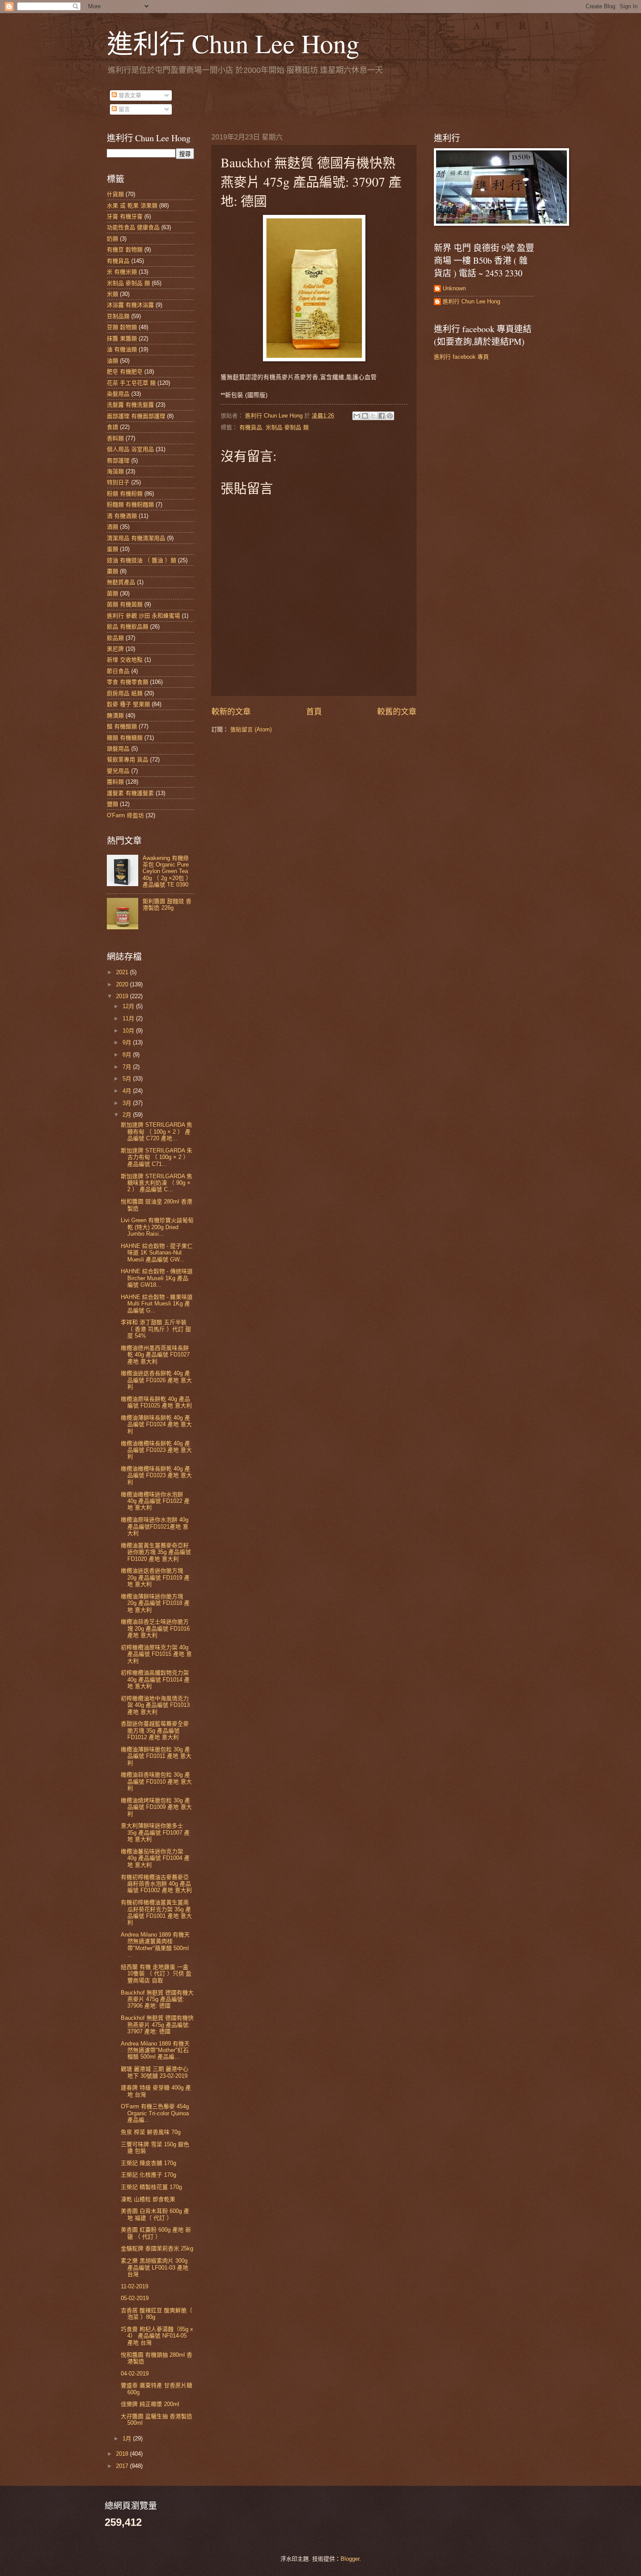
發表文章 (129, 95)
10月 (129, 1031)
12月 (129, 1006)
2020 (123, 984)
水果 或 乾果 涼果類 (132, 206)
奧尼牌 (115, 649)
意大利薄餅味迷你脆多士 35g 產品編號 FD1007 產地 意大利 (155, 1832)
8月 (128, 1055)
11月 (129, 1018)
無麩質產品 (121, 582)
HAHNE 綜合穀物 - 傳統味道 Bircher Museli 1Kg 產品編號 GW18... (157, 1278)
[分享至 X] (373, 416)
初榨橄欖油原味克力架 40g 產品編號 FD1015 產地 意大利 (156, 1654)
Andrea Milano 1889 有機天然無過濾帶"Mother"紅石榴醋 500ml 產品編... (155, 2050)
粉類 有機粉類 (125, 494)
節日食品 (118, 671)
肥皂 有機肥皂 (125, 372)
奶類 (113, 239)
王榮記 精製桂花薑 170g (151, 2187)
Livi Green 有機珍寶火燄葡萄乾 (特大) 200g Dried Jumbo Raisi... (157, 1227)
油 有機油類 (122, 349)
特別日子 (118, 482)
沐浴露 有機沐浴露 (130, 305)
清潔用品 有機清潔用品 (136, 538)
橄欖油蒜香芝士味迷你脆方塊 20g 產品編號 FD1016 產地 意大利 (155, 1628)
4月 (128, 1091)
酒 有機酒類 (122, 516)
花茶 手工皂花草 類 (131, 383)
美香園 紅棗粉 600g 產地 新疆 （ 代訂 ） (156, 2233)
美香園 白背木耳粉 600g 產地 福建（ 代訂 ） (155, 2214)
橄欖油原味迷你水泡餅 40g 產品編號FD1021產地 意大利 (155, 1526)
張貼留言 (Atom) (251, 729)
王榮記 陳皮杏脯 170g (148, 2163)
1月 (128, 2438)
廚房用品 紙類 (125, 693)
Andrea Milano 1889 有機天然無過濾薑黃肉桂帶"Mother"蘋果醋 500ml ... (155, 1945)
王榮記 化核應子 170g (148, 2175)
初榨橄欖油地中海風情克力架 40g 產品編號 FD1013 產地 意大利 (155, 1705)
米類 (113, 294)
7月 (128, 1067)
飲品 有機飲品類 (128, 627)
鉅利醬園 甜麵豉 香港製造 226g (167, 904)
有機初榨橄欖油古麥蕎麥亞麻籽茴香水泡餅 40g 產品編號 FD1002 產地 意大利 (156, 1884)
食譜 (113, 427)
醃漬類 (115, 715)
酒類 (113, 527)
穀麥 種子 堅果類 (128, 704)
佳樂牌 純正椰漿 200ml (150, 2404)
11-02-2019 (135, 2286)
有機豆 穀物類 (125, 250)
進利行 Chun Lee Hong (233, 43)
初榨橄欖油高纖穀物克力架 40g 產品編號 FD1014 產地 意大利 (155, 1679)
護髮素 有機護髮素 (130, 793)
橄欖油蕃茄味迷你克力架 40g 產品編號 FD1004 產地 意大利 (155, 1858)
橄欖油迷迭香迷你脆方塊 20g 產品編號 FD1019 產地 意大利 (155, 1577)
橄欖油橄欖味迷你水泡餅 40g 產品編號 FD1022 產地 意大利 (155, 1501)
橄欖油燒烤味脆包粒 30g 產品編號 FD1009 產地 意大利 (156, 1807)
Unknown (454, 288)
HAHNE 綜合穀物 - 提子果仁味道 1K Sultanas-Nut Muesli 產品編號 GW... (157, 1253)
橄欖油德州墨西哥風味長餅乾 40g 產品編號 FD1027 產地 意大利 (155, 1355)
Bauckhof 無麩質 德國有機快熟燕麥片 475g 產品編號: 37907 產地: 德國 (157, 2025)
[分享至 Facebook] (382, 416)
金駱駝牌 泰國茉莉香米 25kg (157, 2248)
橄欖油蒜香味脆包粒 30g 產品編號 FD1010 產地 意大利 (156, 1781)
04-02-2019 (135, 2374)
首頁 (314, 712)
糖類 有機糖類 (125, 738)
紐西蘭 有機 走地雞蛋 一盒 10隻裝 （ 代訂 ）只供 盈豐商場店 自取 (156, 1974)
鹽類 (113, 804)
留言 (123, 109)
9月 (128, 1042)
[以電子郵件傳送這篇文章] (357, 416)
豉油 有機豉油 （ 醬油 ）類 (141, 560)
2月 (128, 1115)
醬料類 (115, 782)
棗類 (113, 571)
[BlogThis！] (365, 416)
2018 (123, 2454)
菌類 (113, 593)
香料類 (115, 438)
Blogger (350, 2559)
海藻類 (115, 471)
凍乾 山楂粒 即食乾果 (148, 2199)
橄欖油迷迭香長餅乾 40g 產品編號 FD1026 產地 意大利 (156, 1380)
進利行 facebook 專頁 (461, 357)
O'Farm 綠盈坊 (125, 815)
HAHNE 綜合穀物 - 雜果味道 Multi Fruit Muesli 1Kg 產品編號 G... (157, 1304)
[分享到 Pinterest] (390, 416)
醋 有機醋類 (122, 726)
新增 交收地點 (125, 660)
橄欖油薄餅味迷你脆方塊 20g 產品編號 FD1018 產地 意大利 (155, 1603)
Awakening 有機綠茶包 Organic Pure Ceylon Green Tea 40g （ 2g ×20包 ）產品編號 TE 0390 (167, 872)
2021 (123, 972)
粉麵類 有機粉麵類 (130, 505)
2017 (123, 2466)
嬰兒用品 (118, 771)
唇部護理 (118, 460)
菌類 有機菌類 (125, 604)
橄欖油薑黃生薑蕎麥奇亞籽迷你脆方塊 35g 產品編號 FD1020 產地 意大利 (156, 1552)
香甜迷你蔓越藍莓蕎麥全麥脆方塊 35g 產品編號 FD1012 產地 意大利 (155, 1730)
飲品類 (115, 638)
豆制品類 (118, 316)
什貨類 (115, 194)
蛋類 (113, 549)
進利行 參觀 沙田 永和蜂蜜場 (143, 616)
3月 (128, 1103)
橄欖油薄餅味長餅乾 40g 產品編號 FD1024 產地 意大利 (156, 1424)
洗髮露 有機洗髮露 (130, 405)
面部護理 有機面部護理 (136, 416)
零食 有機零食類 (128, 682)
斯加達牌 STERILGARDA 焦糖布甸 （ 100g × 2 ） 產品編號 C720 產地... (157, 1132)
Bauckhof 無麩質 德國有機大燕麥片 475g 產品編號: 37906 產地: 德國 (157, 1999)
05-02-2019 (135, 2298)
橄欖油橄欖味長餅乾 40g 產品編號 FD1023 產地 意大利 (156, 1450)
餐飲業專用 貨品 (128, 760)
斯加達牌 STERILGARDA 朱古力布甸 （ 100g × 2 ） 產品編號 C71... (157, 1157)
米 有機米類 (122, 272)
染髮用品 (118, 394)
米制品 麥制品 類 (287, 427)
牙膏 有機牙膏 (125, 216)
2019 (123, 996)
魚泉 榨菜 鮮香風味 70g (151, 2132)
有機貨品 (251, 427)
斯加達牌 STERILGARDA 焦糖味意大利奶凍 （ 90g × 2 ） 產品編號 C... (157, 1183)
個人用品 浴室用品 (130, 449)
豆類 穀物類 (122, 327)
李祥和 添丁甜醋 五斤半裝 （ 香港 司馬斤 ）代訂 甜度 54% (156, 1329)
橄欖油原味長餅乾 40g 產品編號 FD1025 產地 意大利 (156, 1402)
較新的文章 (231, 712)
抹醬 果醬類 (122, 338)
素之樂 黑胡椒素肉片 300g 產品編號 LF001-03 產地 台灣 (155, 2267)
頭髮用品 (118, 749)
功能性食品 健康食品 (133, 227)
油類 (113, 361)
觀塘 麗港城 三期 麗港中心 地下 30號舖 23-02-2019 (155, 2072)
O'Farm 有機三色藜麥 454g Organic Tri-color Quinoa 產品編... (155, 2113)
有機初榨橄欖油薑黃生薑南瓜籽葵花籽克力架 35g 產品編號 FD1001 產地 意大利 (156, 1912)
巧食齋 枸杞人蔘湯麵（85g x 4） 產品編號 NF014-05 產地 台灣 (157, 2336)
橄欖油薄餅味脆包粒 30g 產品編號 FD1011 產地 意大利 (156, 1756)
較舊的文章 (397, 712)
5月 (128, 1079)
